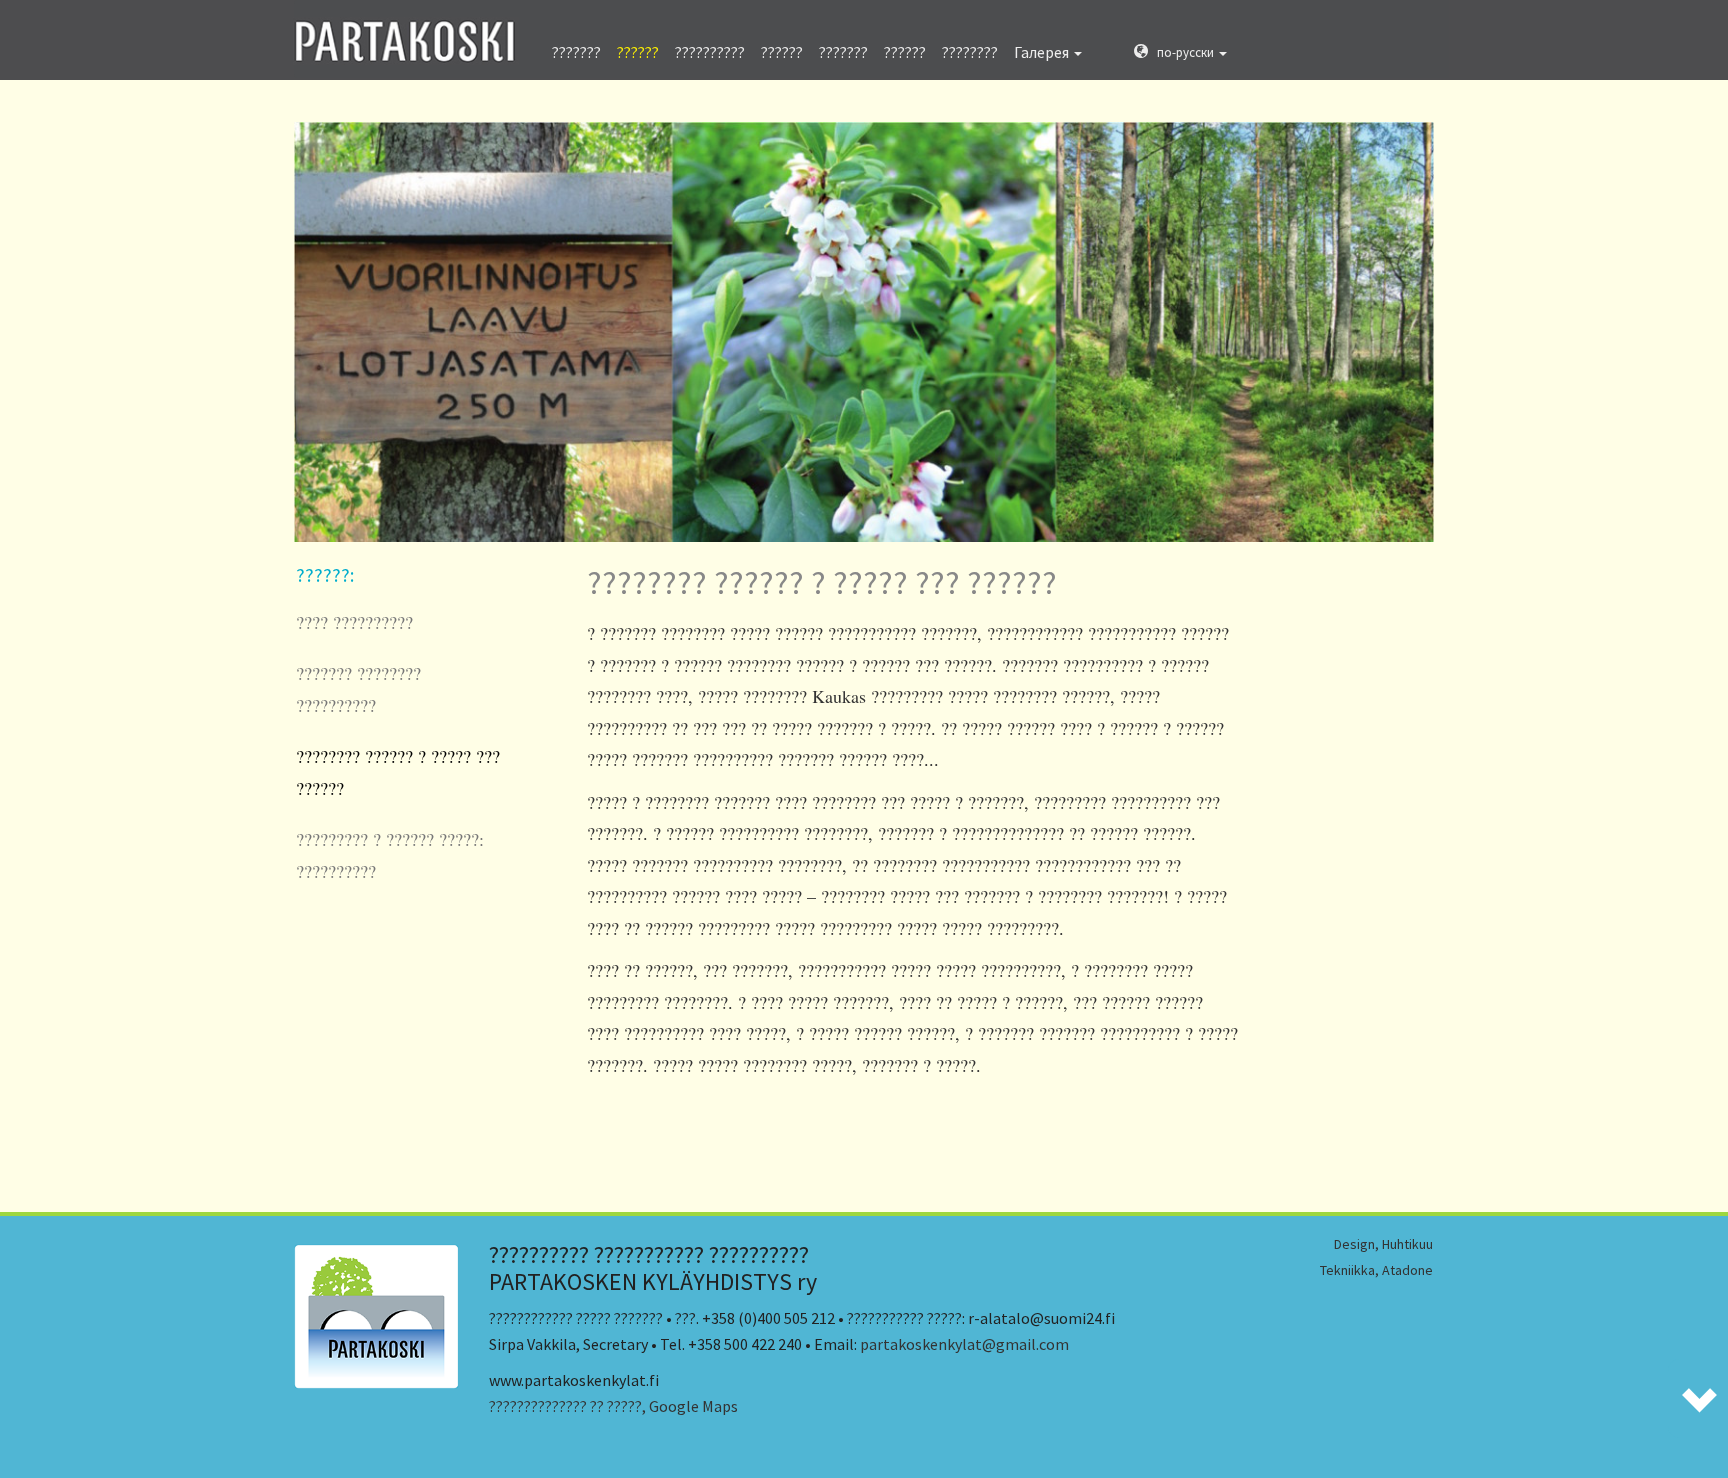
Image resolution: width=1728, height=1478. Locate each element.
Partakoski (406, 32)
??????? (576, 52)
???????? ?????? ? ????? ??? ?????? (398, 772)
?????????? (710, 52)
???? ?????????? (354, 622)
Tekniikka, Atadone (1376, 1270)
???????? (970, 52)
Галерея (1043, 52)
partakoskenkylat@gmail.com (964, 1344)
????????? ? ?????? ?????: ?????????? (390, 855)
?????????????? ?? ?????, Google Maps (613, 1406)
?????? (638, 52)
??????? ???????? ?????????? (358, 689)
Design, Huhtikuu (1383, 1244)
